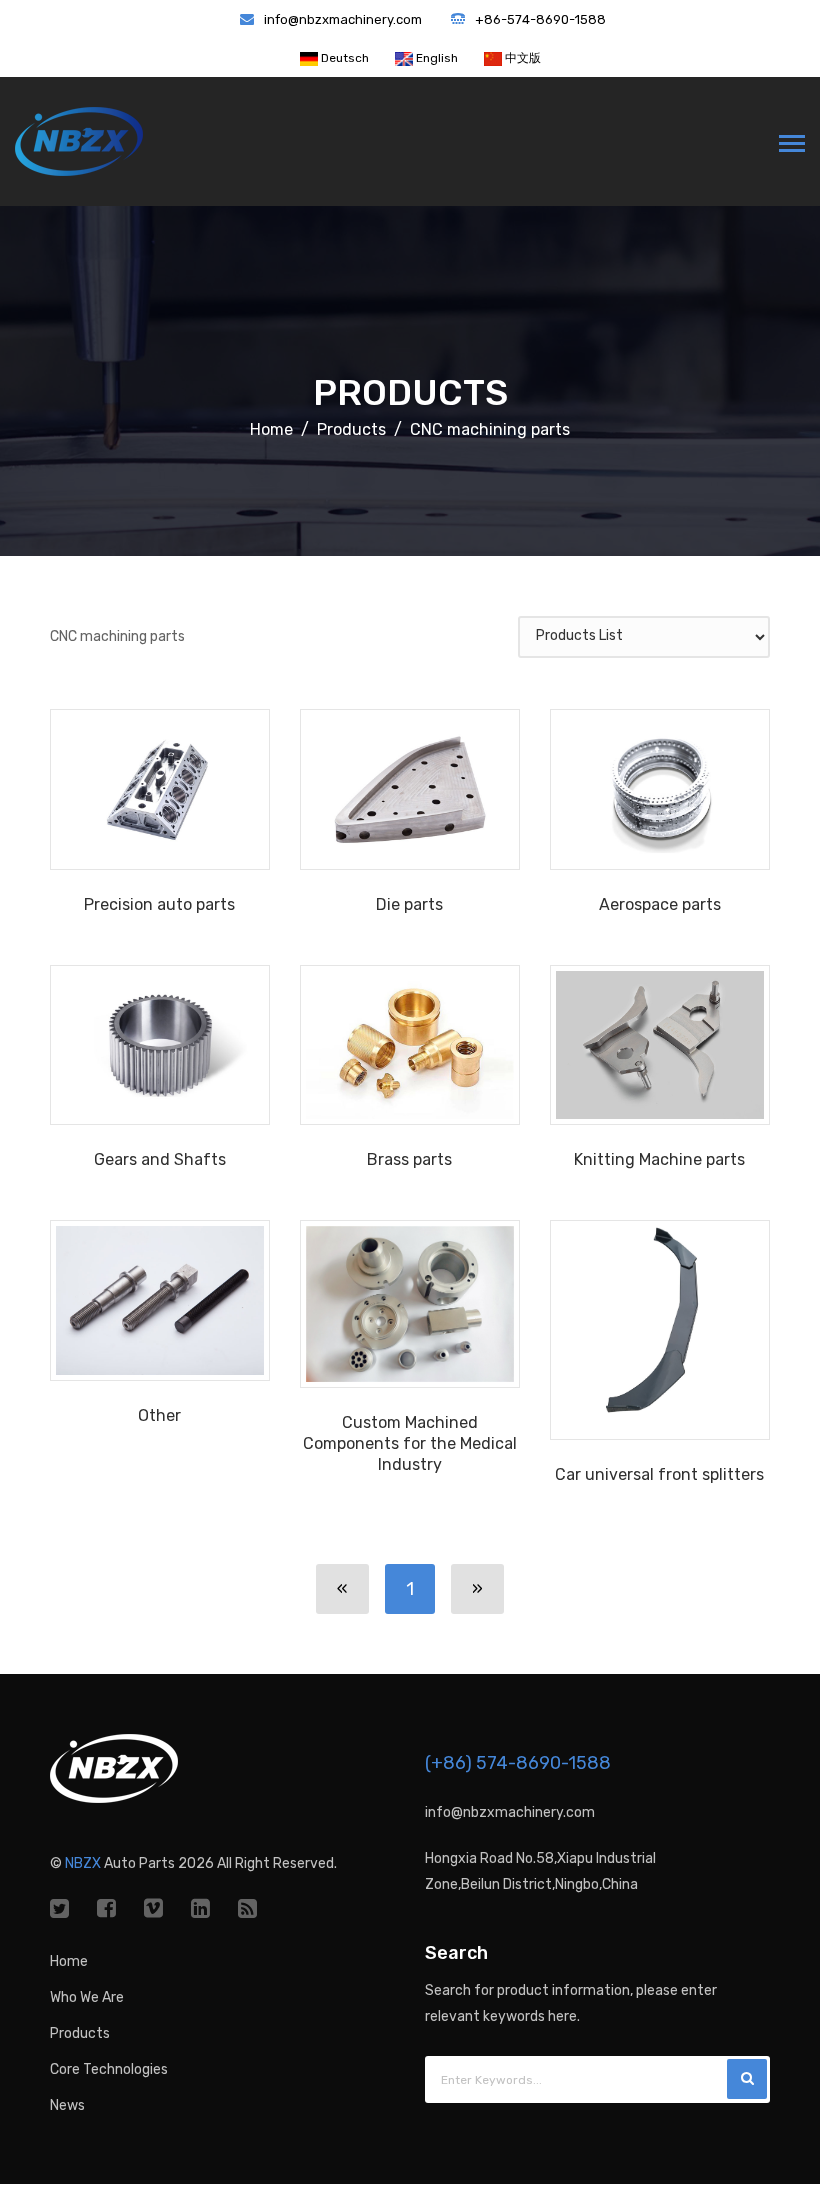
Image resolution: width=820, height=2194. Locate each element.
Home (271, 429)
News (67, 2105)
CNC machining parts (490, 429)
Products (410, 392)
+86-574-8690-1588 (540, 19)
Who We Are (87, 1997)
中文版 (521, 58)
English (435, 58)
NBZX (83, 1863)
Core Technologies (109, 2069)
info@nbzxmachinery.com (343, 19)
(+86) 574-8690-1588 (518, 1763)
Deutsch (343, 58)
